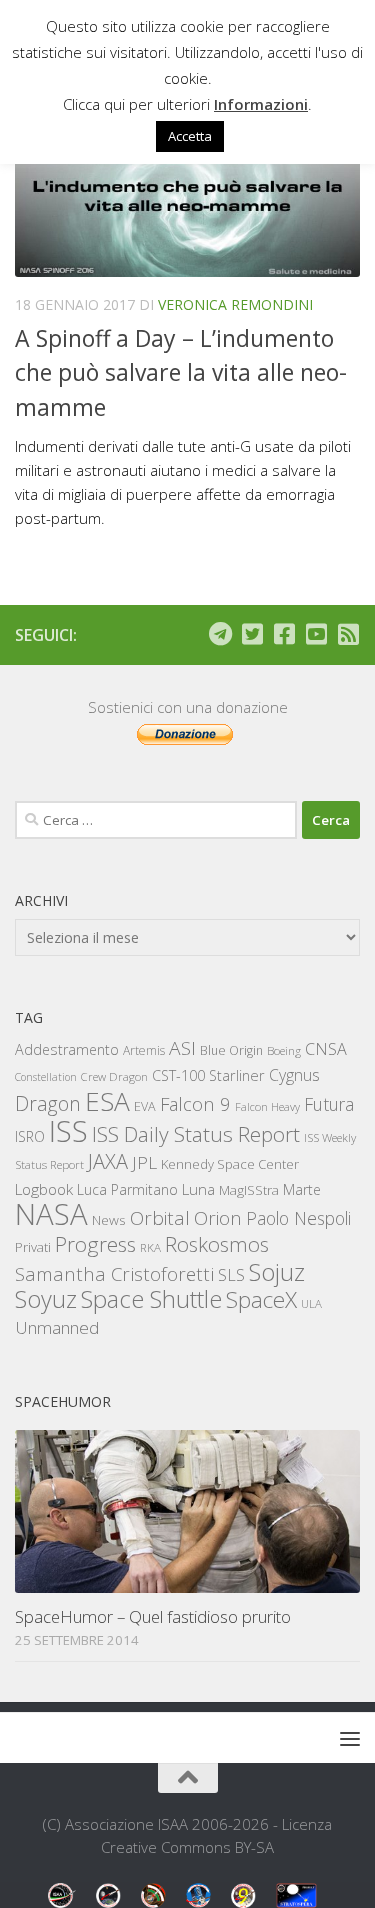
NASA (51, 1214)
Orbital (160, 1218)
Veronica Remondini (235, 304)
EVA (145, 1106)
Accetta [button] (190, 136)
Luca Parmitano (127, 1189)
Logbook (44, 1189)
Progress (95, 1244)
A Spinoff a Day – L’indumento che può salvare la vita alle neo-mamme (181, 372)
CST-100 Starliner (208, 1075)
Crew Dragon (114, 1076)
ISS (68, 1130)
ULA (311, 1303)
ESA (107, 1101)
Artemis (144, 1050)
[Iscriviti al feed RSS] (348, 634)
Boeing (284, 1050)
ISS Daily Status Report (196, 1134)
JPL (144, 1162)
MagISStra (249, 1190)
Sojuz (277, 1271)
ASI (182, 1048)
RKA (150, 1247)
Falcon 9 (195, 1103)
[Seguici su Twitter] (252, 634)
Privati (33, 1247)
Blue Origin (231, 1050)
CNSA (326, 1049)
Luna (198, 1189)
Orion (218, 1218)
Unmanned (57, 1327)
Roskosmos (217, 1244)
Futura (329, 1104)
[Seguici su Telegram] (220, 634)
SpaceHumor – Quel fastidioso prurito (153, 1616)
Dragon (48, 1103)
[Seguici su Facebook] (284, 634)
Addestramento (67, 1049)
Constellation (46, 1077)
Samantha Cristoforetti (114, 1273)
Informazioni (261, 104)
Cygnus (294, 1075)
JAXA (108, 1161)
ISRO (30, 1136)
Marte (302, 1189)
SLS (231, 1275)
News (109, 1219)
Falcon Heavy (267, 1106)
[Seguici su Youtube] (316, 634)
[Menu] (350, 1738)
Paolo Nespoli (298, 1218)
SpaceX (261, 1299)
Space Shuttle (151, 1298)
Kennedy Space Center (230, 1164)
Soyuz (46, 1299)
